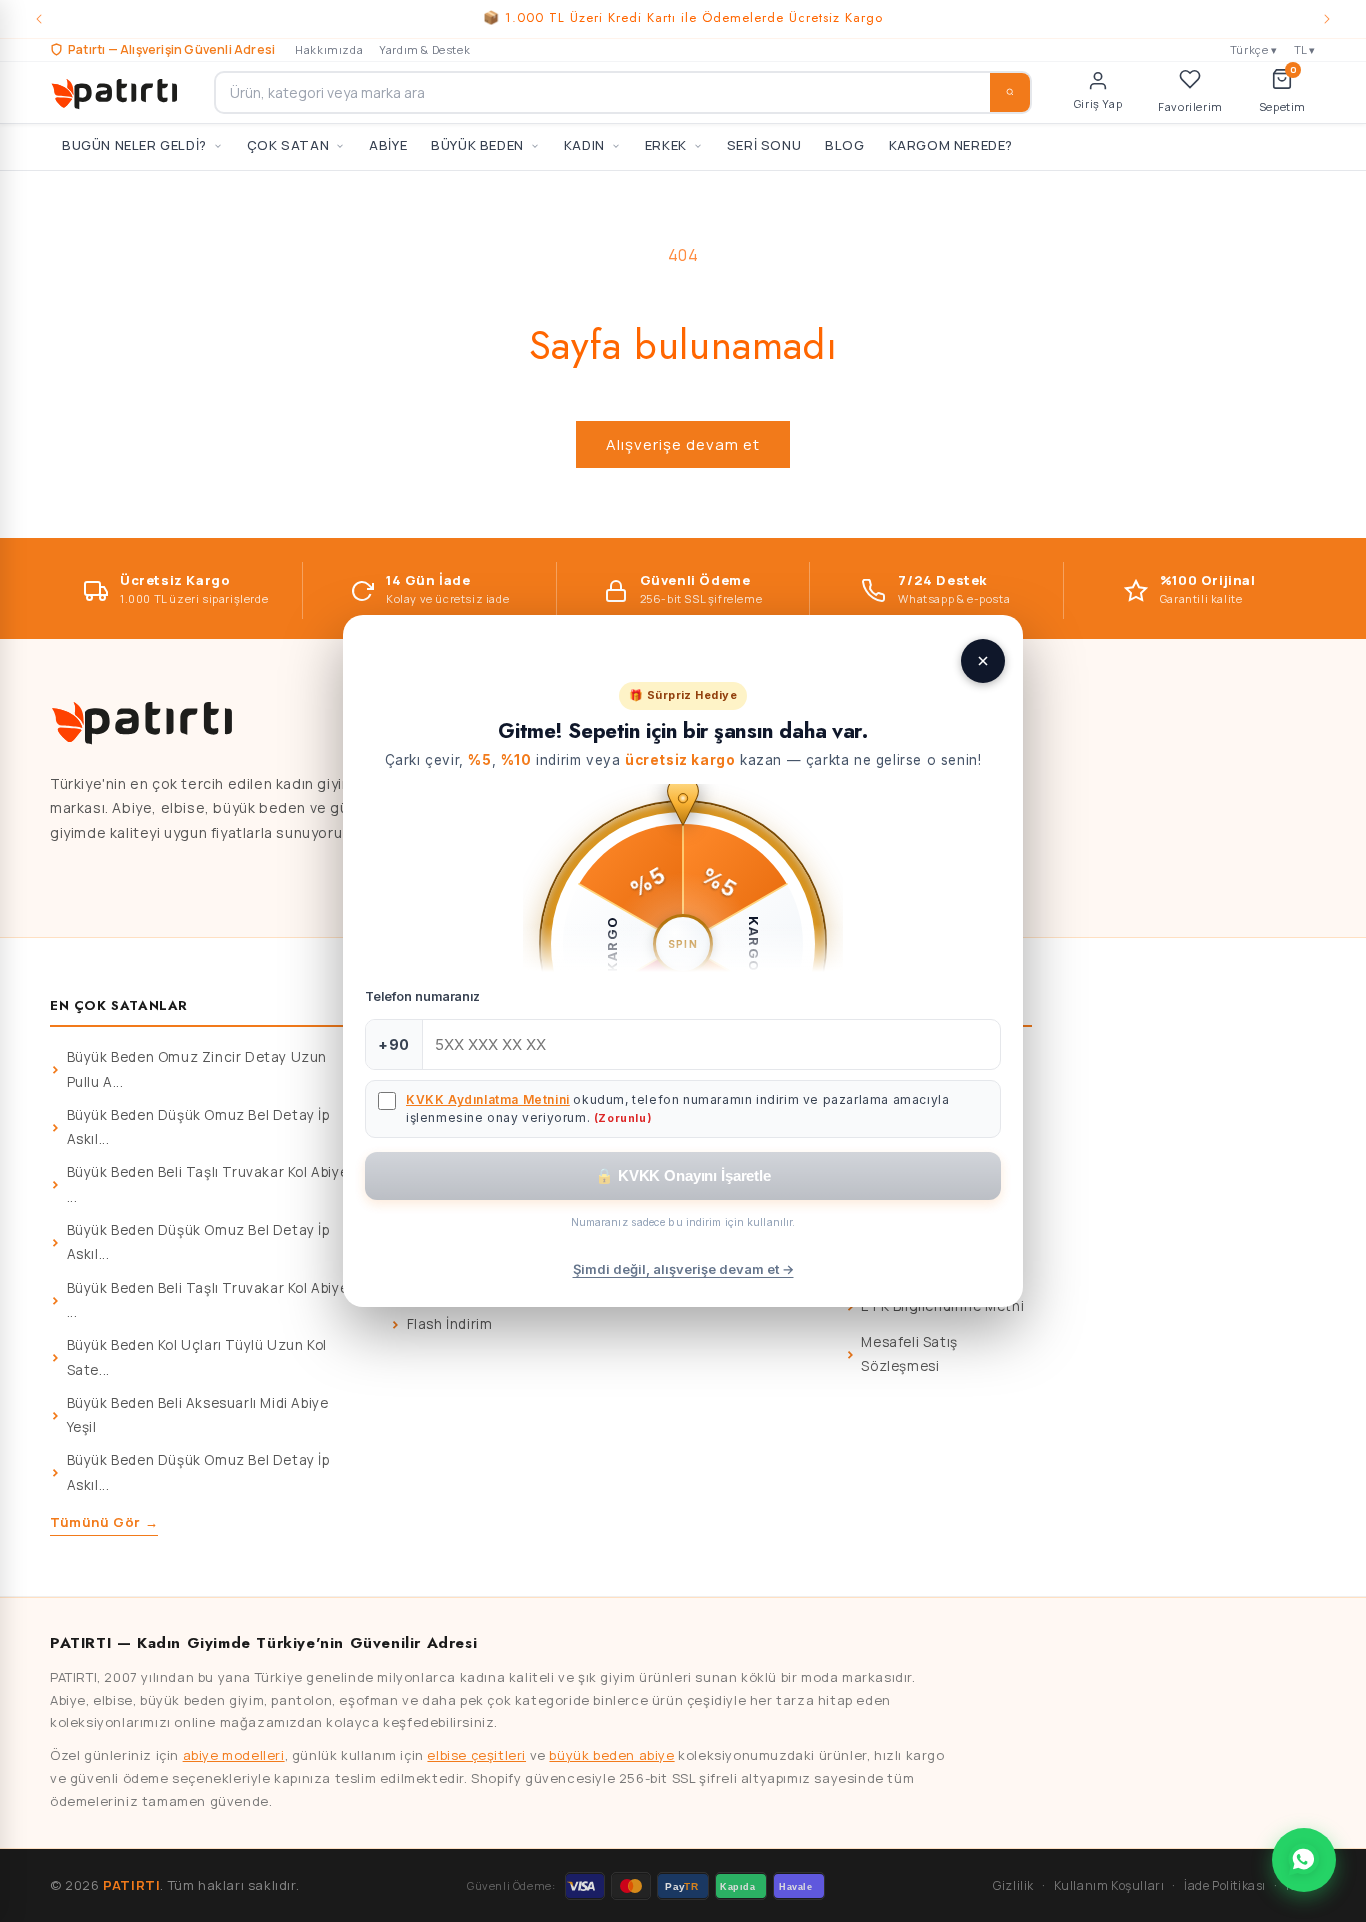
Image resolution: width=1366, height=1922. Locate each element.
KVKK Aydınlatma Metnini (488, 1099)
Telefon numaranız (422, 996)
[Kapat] (983, 661)
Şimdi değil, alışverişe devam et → (683, 1269)
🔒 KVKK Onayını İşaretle (683, 1175)
